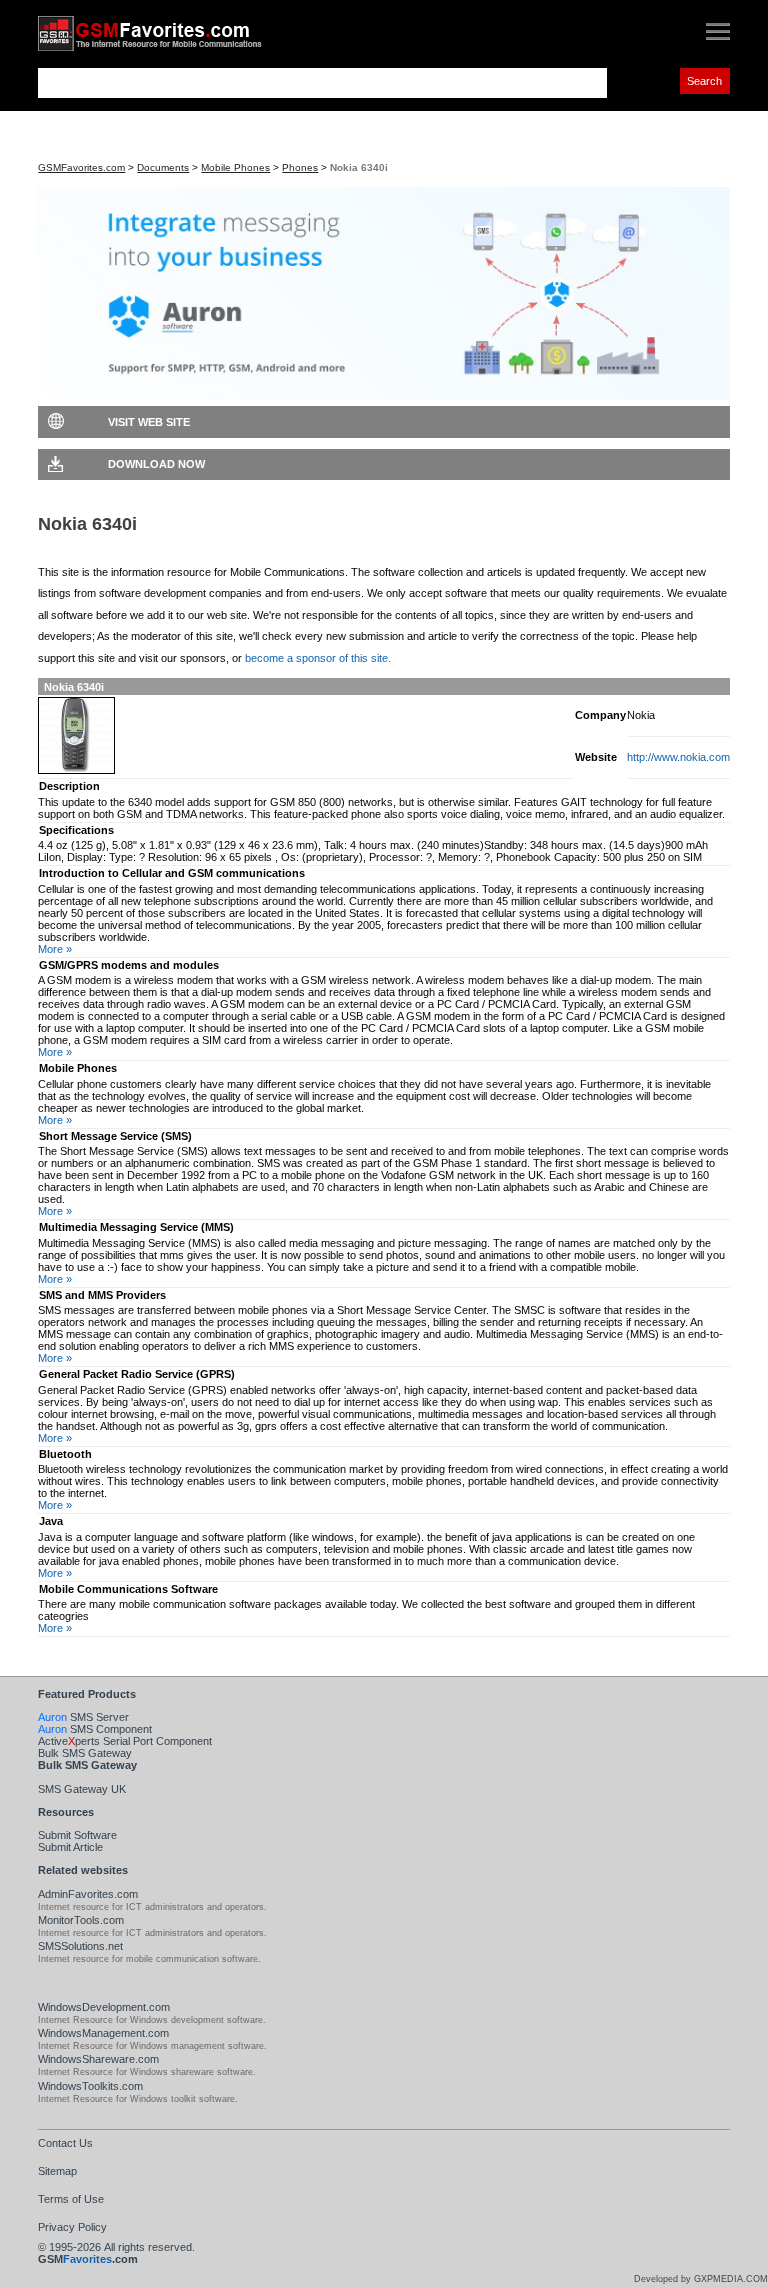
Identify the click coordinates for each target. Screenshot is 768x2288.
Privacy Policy (72, 2227)
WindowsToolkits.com (90, 2086)
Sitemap (57, 2171)
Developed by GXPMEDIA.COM (701, 2279)
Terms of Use (71, 2199)
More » (55, 949)
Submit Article (70, 1847)
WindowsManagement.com (103, 2033)
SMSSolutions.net (80, 1946)
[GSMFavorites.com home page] (168, 33)
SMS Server (83, 1717)
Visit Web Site (149, 422)
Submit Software (77, 1835)
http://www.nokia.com (678, 757)
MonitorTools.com (81, 1920)
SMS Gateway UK (82, 1789)
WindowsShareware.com (98, 2059)
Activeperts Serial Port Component (125, 1741)
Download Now (156, 464)
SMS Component (95, 1729)
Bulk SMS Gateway (85, 1753)
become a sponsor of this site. (318, 658)
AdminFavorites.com (88, 1894)
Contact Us (65, 2143)
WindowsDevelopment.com (104, 2007)
